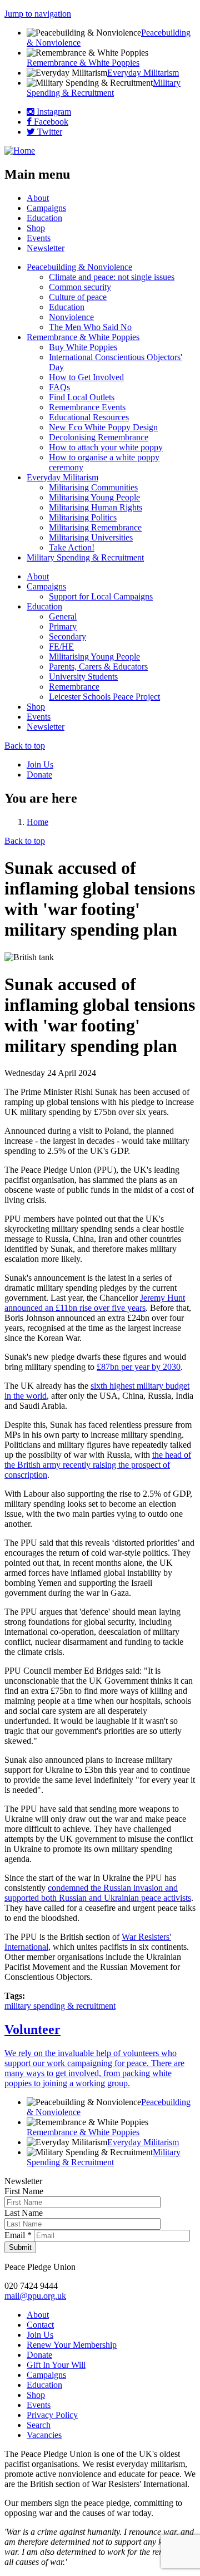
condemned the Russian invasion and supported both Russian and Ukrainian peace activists (98, 1893)
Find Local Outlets (82, 397)
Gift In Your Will (56, 2365)
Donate (39, 775)
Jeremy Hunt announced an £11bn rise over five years (95, 1303)
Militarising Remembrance (95, 527)
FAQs (59, 387)
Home (37, 822)
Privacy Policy (52, 2415)
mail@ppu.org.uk (35, 2296)
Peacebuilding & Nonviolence (79, 267)
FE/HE (61, 647)
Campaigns (46, 208)
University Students (83, 677)
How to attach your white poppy (106, 447)
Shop (36, 228)
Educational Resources (89, 417)
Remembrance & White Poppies (83, 63)
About (38, 198)
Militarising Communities (93, 487)
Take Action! (72, 547)
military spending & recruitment (60, 2006)
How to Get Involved (86, 377)
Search (39, 2425)
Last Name (24, 2213)
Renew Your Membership (72, 2345)
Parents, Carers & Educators (98, 667)
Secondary (67, 636)
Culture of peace (78, 297)
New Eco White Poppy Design (103, 427)
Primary (63, 626)
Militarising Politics (83, 517)
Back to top (25, 746)
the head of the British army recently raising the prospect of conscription (98, 1465)
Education (44, 218)
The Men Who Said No (90, 327)
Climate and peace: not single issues (112, 277)
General (63, 616)
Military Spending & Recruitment (104, 88)
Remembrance (74, 687)
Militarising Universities (91, 537)
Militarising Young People (94, 497)
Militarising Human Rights (96, 507)
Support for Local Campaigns (101, 596)
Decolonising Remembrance (99, 437)
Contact (40, 2325)
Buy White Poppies (83, 347)
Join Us (40, 765)
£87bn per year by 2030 (139, 1367)
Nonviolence (71, 317)
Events (39, 238)
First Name (24, 2191)
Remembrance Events (87, 407)
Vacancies (44, 2435)
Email (18, 2235)
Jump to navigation (38, 14)
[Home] (20, 151)
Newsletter (46, 248)
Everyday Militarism (143, 73)
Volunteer (32, 2029)
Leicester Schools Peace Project (104, 697)
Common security (80, 287)
